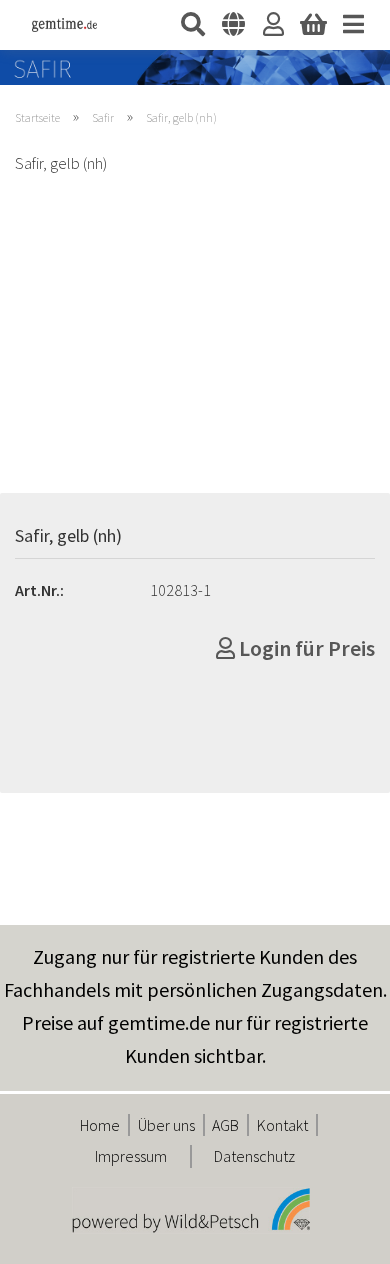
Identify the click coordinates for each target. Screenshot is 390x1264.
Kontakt (282, 1125)
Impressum (131, 1156)
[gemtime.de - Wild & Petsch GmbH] (57, 25)
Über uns (166, 1125)
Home (100, 1125)
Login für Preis (305, 648)
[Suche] (193, 25)
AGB (225, 1125)
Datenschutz (254, 1156)
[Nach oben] (335, 1234)
